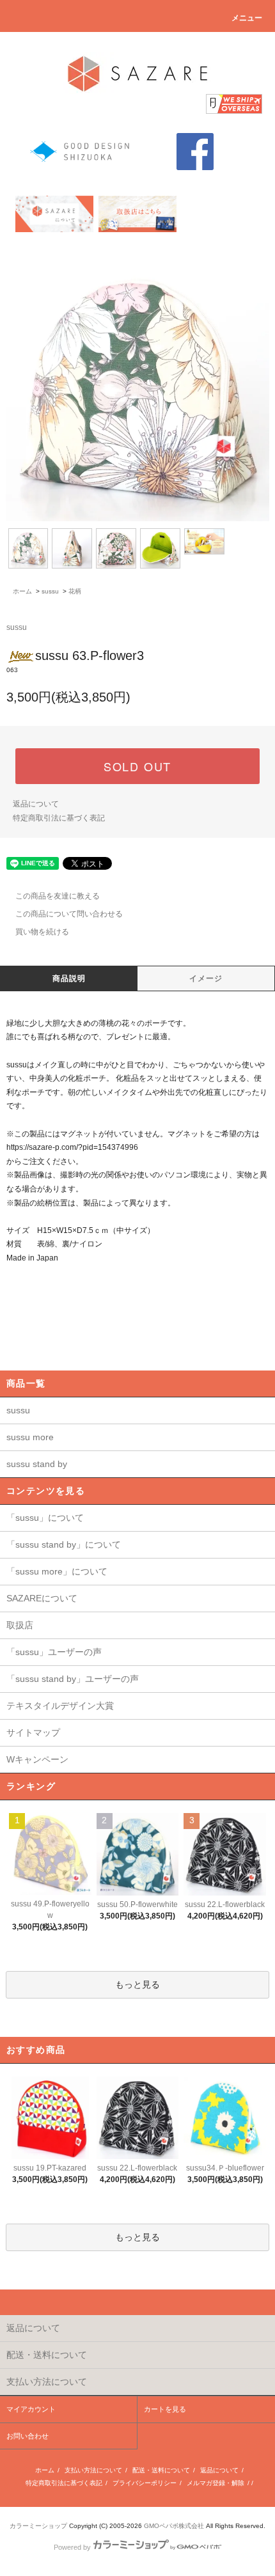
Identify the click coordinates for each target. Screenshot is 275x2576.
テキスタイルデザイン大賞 (60, 1706)
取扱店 (20, 1625)
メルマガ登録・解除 (216, 2483)
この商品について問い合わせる (69, 914)
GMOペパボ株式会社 (174, 2526)
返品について (36, 804)
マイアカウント (31, 2409)
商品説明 (69, 978)
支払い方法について (93, 2470)
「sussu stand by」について (64, 1544)
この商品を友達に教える (58, 896)
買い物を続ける (42, 932)
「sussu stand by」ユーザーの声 (73, 1679)
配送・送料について (161, 2470)
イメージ (206, 978)
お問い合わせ (27, 2436)
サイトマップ (33, 1732)
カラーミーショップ (38, 2526)
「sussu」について (45, 1518)
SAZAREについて (42, 1598)
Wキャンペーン (37, 1759)
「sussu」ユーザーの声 (54, 1652)
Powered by (72, 2547)
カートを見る (165, 2409)
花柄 (75, 591)
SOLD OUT (137, 766)
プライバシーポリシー (145, 2483)
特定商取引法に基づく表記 (59, 818)
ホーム (22, 591)
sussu (50, 591)
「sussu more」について (57, 1571)
